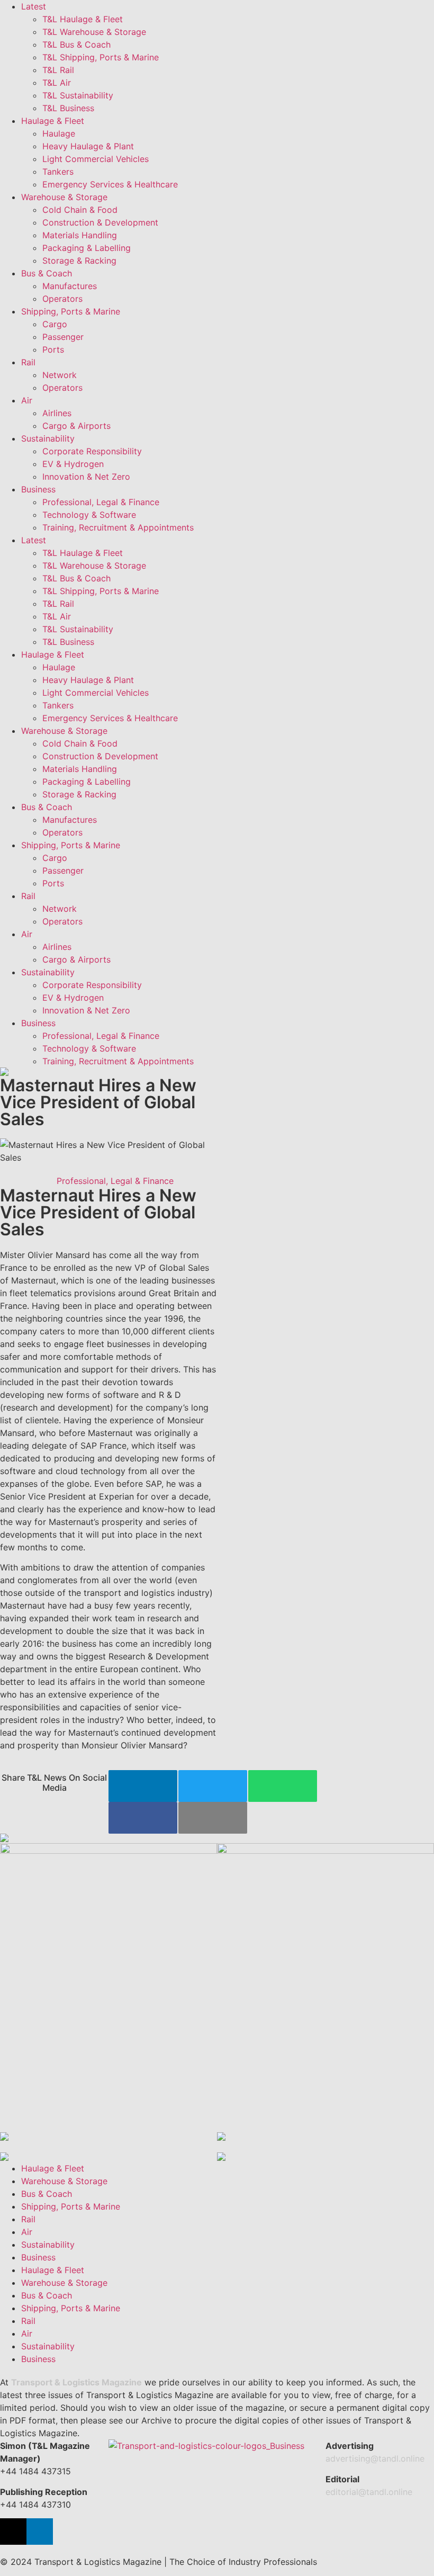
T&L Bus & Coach (76, 44)
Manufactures (70, 286)
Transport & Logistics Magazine (76, 2382)
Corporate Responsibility (92, 451)
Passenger (63, 337)
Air (27, 400)
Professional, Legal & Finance (101, 502)
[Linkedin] (40, 2532)
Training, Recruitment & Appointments (118, 527)
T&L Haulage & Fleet (83, 19)
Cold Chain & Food (80, 210)
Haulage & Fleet (53, 121)
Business (38, 489)
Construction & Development (100, 222)
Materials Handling (80, 235)
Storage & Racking (79, 261)
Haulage (59, 133)
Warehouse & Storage (64, 197)
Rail (28, 362)
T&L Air (57, 83)
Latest (34, 6)
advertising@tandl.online (375, 2458)
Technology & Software (89, 515)
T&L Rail (58, 70)
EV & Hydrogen (73, 464)
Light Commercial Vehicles (96, 159)
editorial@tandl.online (369, 2492)
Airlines (57, 413)
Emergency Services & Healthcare (110, 184)
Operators (62, 299)
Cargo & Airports (76, 426)
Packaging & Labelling (87, 248)
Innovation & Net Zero (86, 477)
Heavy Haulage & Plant (88, 146)
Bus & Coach (47, 273)
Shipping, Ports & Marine (71, 311)
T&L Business (68, 108)
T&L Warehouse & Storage (94, 32)
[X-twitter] (13, 2532)
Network (60, 375)
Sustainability (48, 438)
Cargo (55, 324)
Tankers (58, 172)
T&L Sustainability (78, 95)
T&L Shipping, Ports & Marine (101, 57)
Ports (53, 349)
